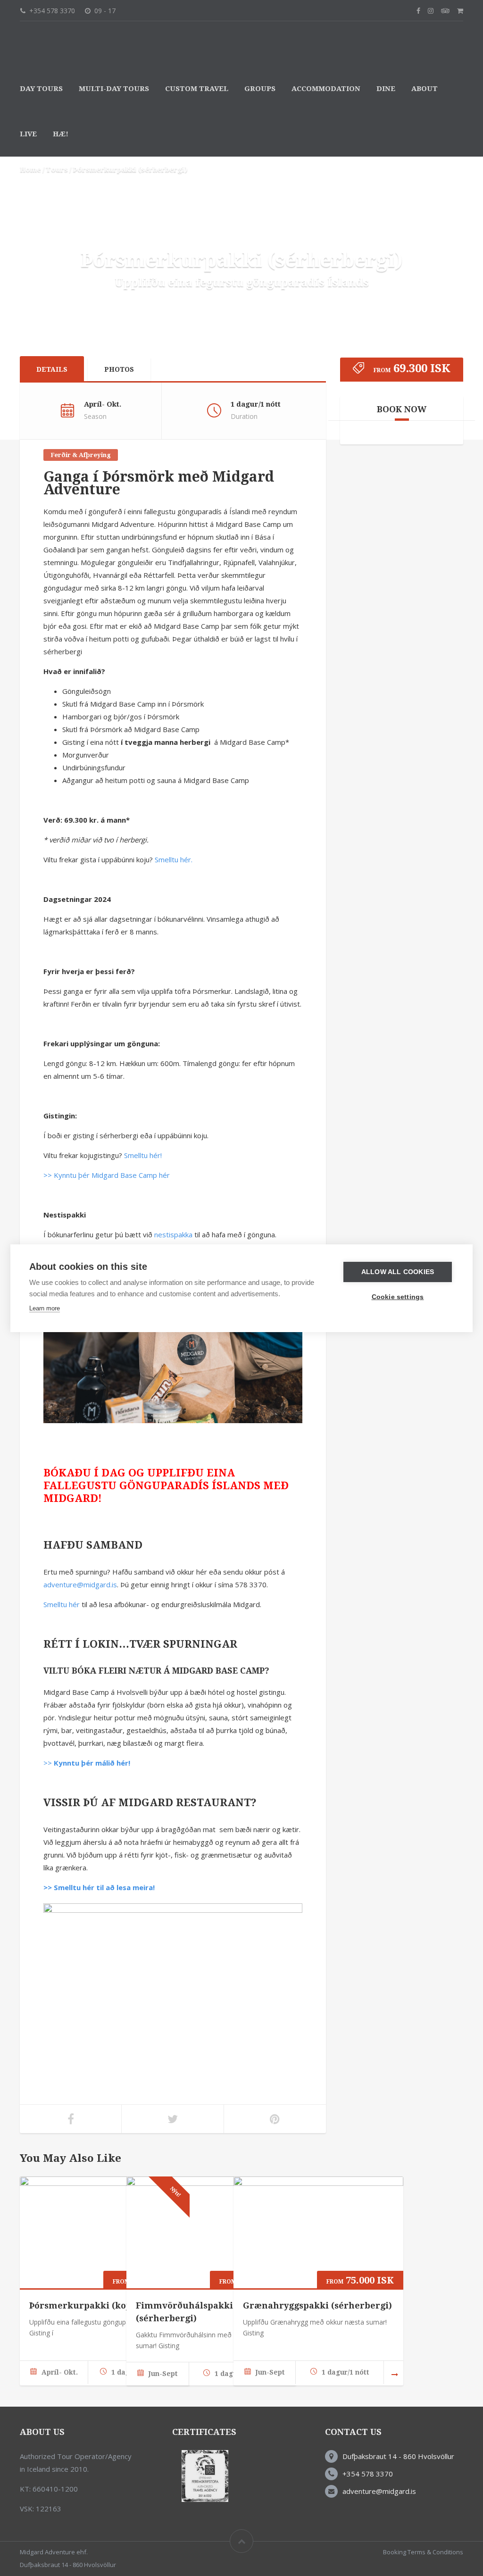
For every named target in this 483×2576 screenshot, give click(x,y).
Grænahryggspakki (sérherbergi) (317, 2305)
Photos (119, 369)
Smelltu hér (62, 1604)
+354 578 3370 (368, 2474)
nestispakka (173, 1234)
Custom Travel (197, 89)
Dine (386, 89)
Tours (57, 169)
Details (52, 369)
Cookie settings (398, 1297)
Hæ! (61, 134)
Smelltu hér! (143, 1155)
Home (30, 169)
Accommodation (326, 89)
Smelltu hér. (174, 859)
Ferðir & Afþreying (81, 455)
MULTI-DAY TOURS (114, 89)
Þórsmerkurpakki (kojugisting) (99, 2305)
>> (87, 1763)
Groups (260, 89)
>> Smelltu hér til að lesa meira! (99, 1887)
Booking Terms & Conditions (423, 2552)
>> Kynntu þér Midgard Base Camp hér (107, 1175)
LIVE (28, 134)
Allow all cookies (398, 1272)
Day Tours (41, 89)
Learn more (45, 1308)
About (425, 89)
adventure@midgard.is (80, 1584)
